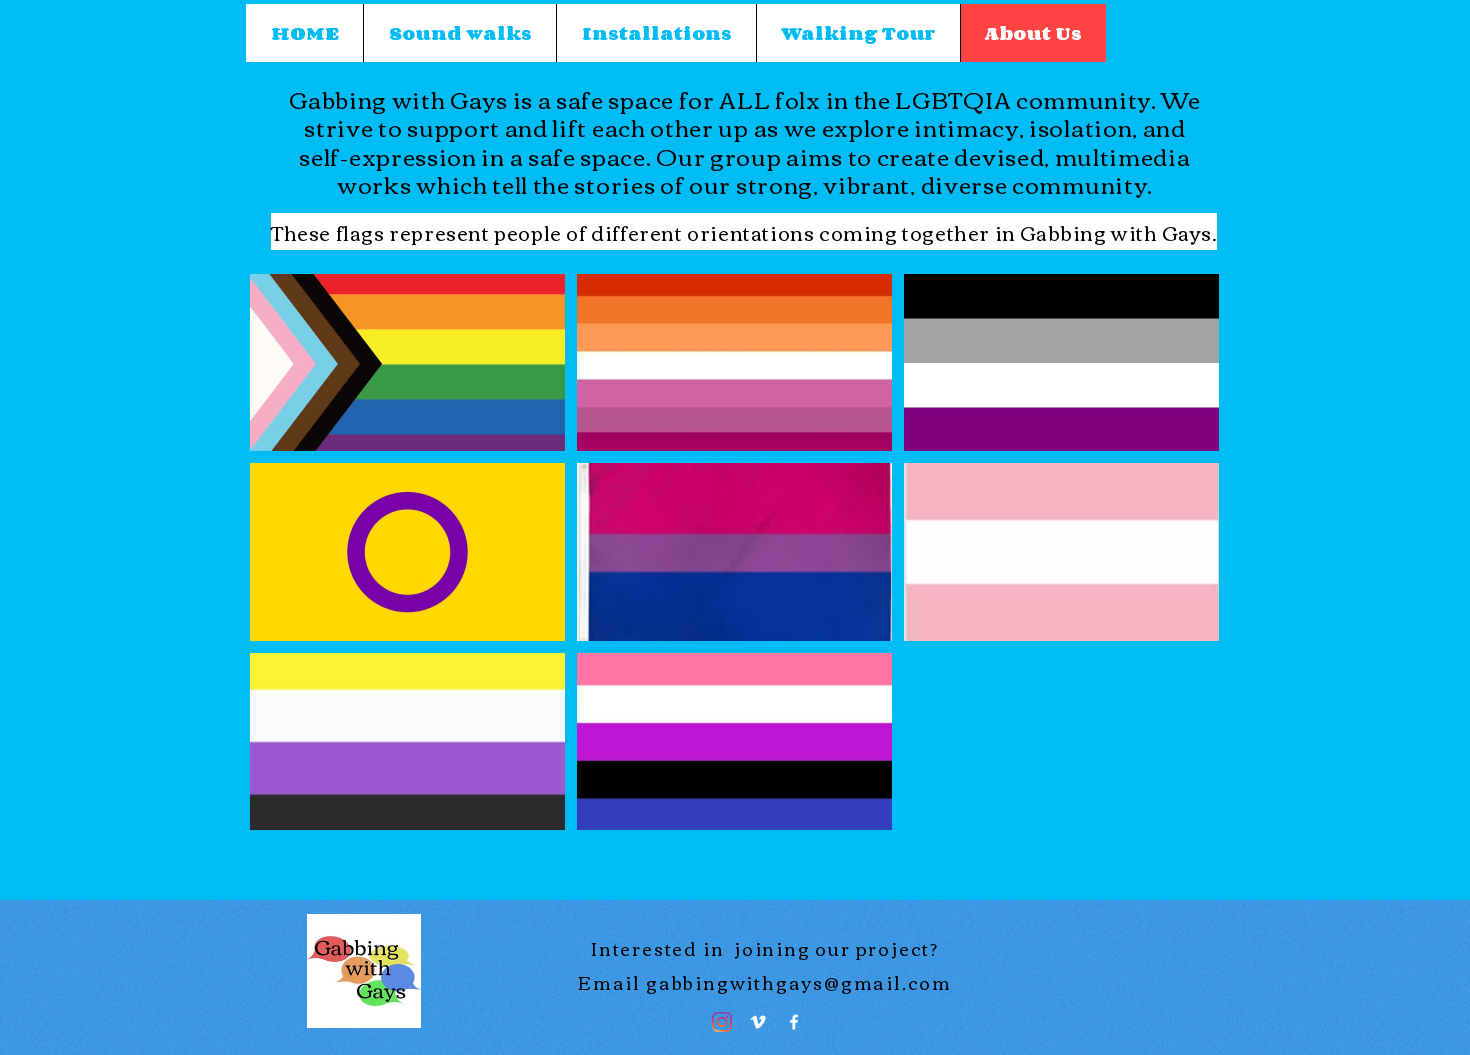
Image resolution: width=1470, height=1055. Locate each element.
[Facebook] (794, 1022)
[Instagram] (722, 1022)
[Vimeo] (758, 1022)
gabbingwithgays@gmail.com (799, 982)
